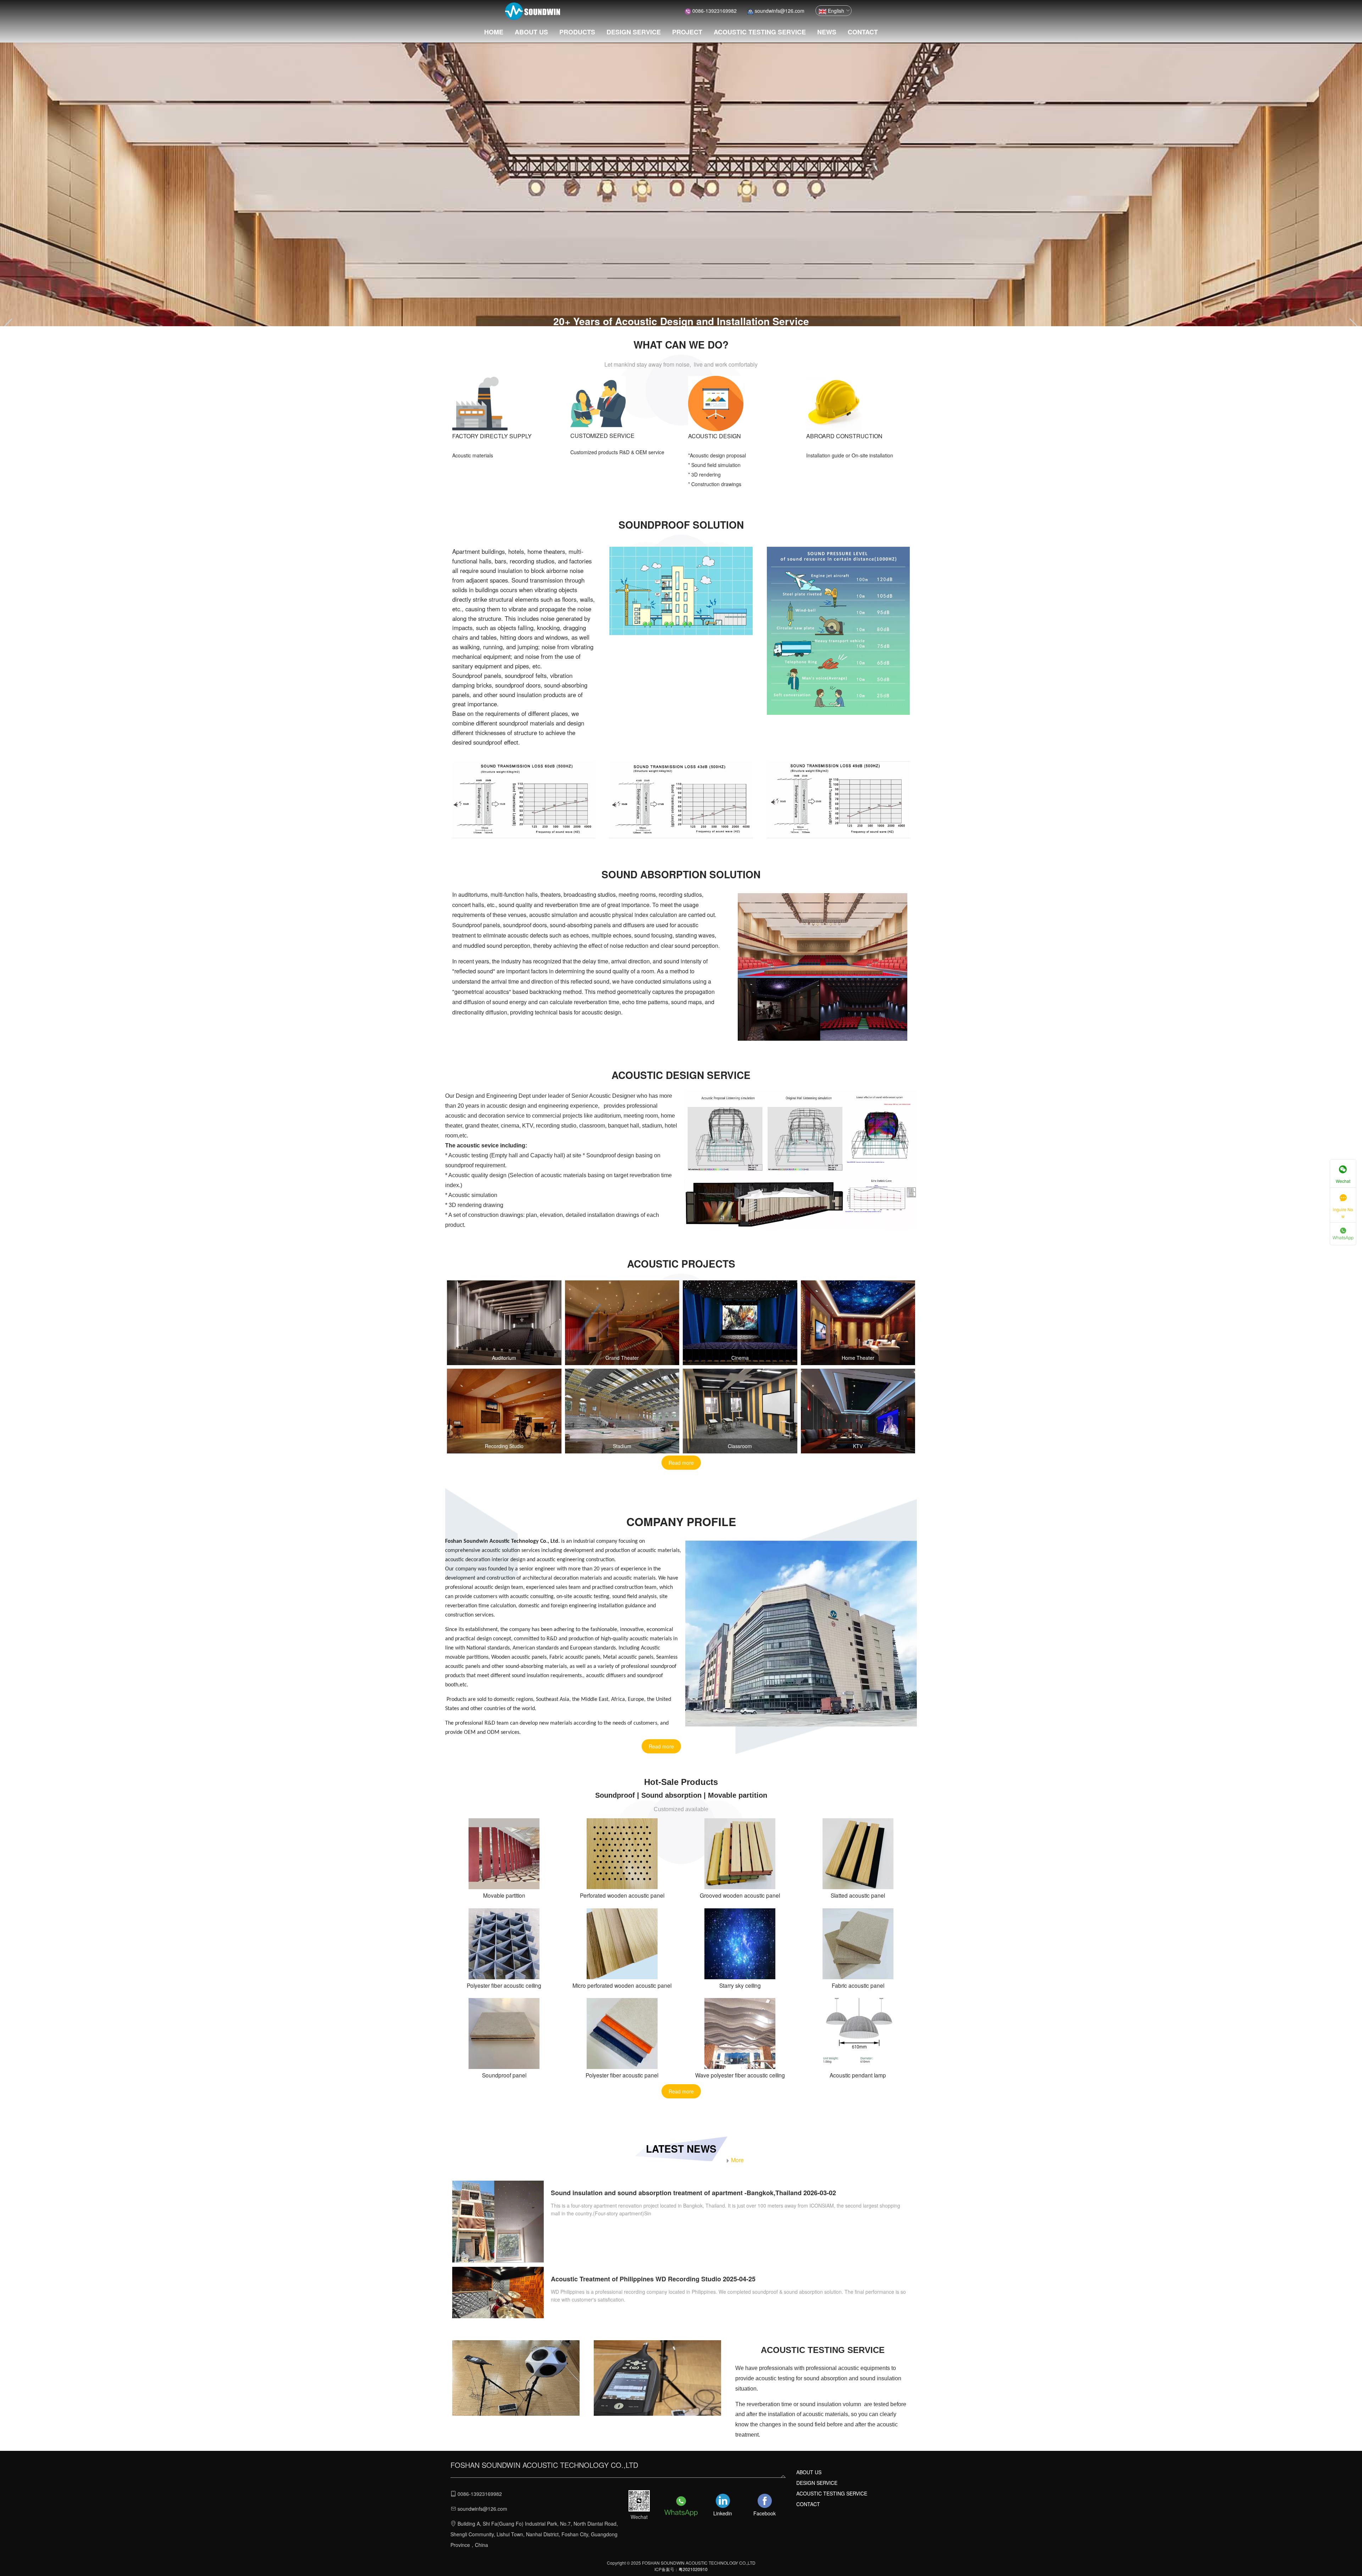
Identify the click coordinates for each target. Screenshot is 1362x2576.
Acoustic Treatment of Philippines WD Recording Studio (636, 2279)
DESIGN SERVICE (634, 32)
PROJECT (687, 32)
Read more (681, 1463)
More (737, 2160)
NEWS (827, 32)
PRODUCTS (577, 32)
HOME (494, 32)
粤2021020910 (693, 2569)
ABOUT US (531, 32)
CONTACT (863, 32)
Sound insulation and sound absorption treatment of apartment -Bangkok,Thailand (676, 2193)
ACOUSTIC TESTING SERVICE (760, 32)
